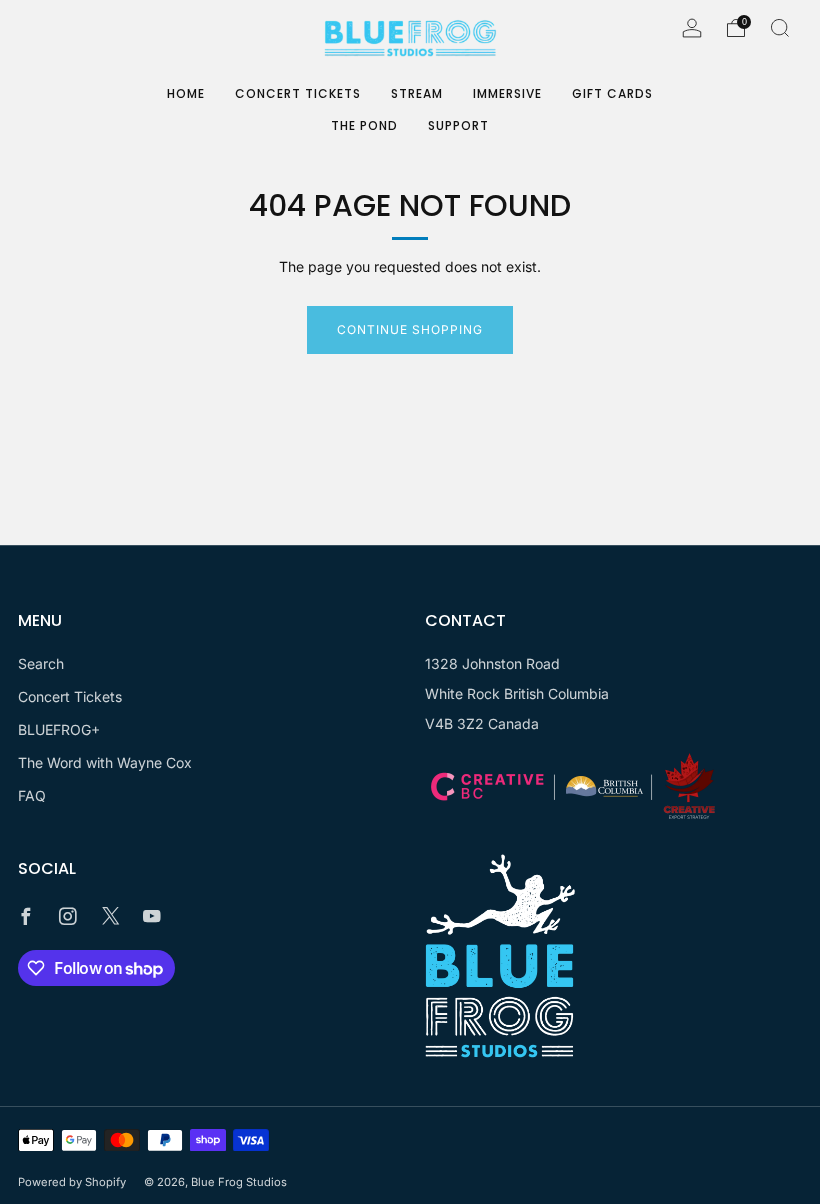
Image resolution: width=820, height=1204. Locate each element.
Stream (417, 93)
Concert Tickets (298, 93)
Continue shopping (410, 329)
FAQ (32, 795)
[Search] (780, 28)
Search (41, 663)
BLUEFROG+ (59, 729)
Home (186, 93)
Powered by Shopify (72, 1182)
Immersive (507, 93)
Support (458, 125)
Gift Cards (612, 93)
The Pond (364, 125)
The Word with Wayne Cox (105, 762)
